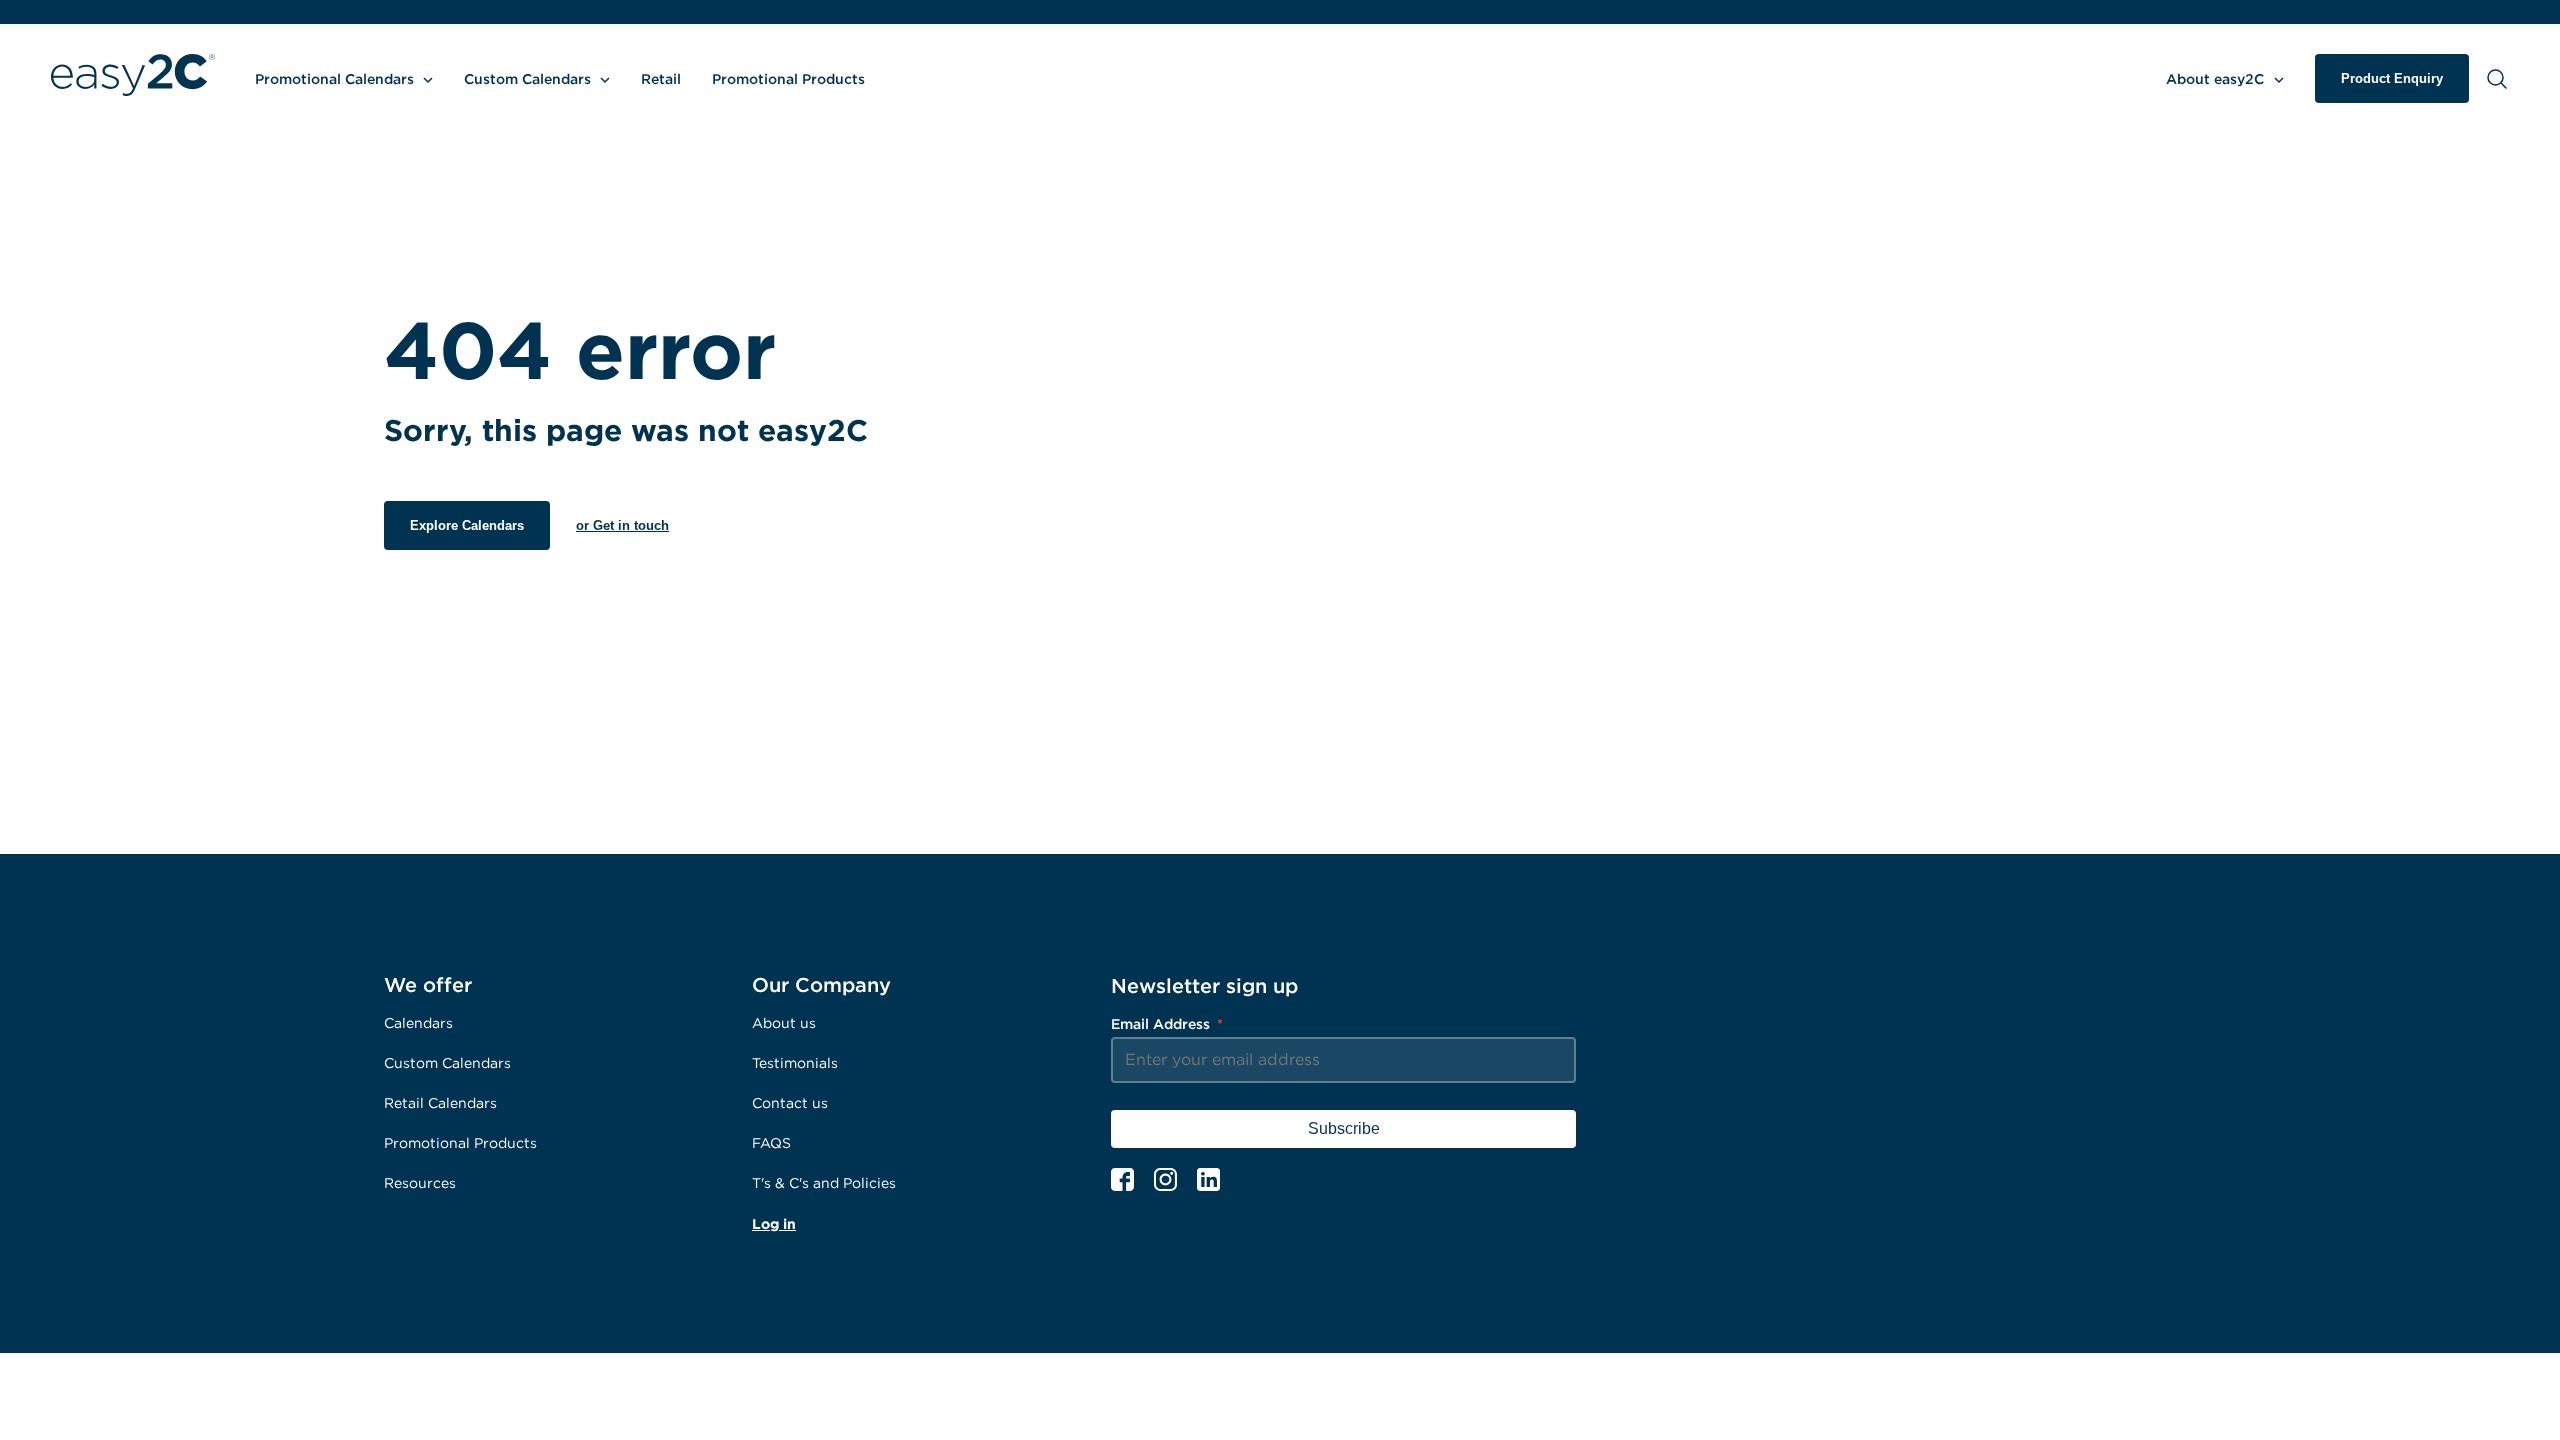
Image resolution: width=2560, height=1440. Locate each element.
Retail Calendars (440, 1102)
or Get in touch (622, 525)
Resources (420, 1182)
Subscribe (1344, 1128)
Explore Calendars (467, 525)
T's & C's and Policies (824, 1182)
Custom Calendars (447, 1062)
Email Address (1167, 1023)
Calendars (418, 1022)
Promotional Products (788, 78)
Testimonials (795, 1062)
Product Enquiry (2392, 78)
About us (784, 1022)
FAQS (771, 1142)
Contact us (790, 1102)
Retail (661, 78)
